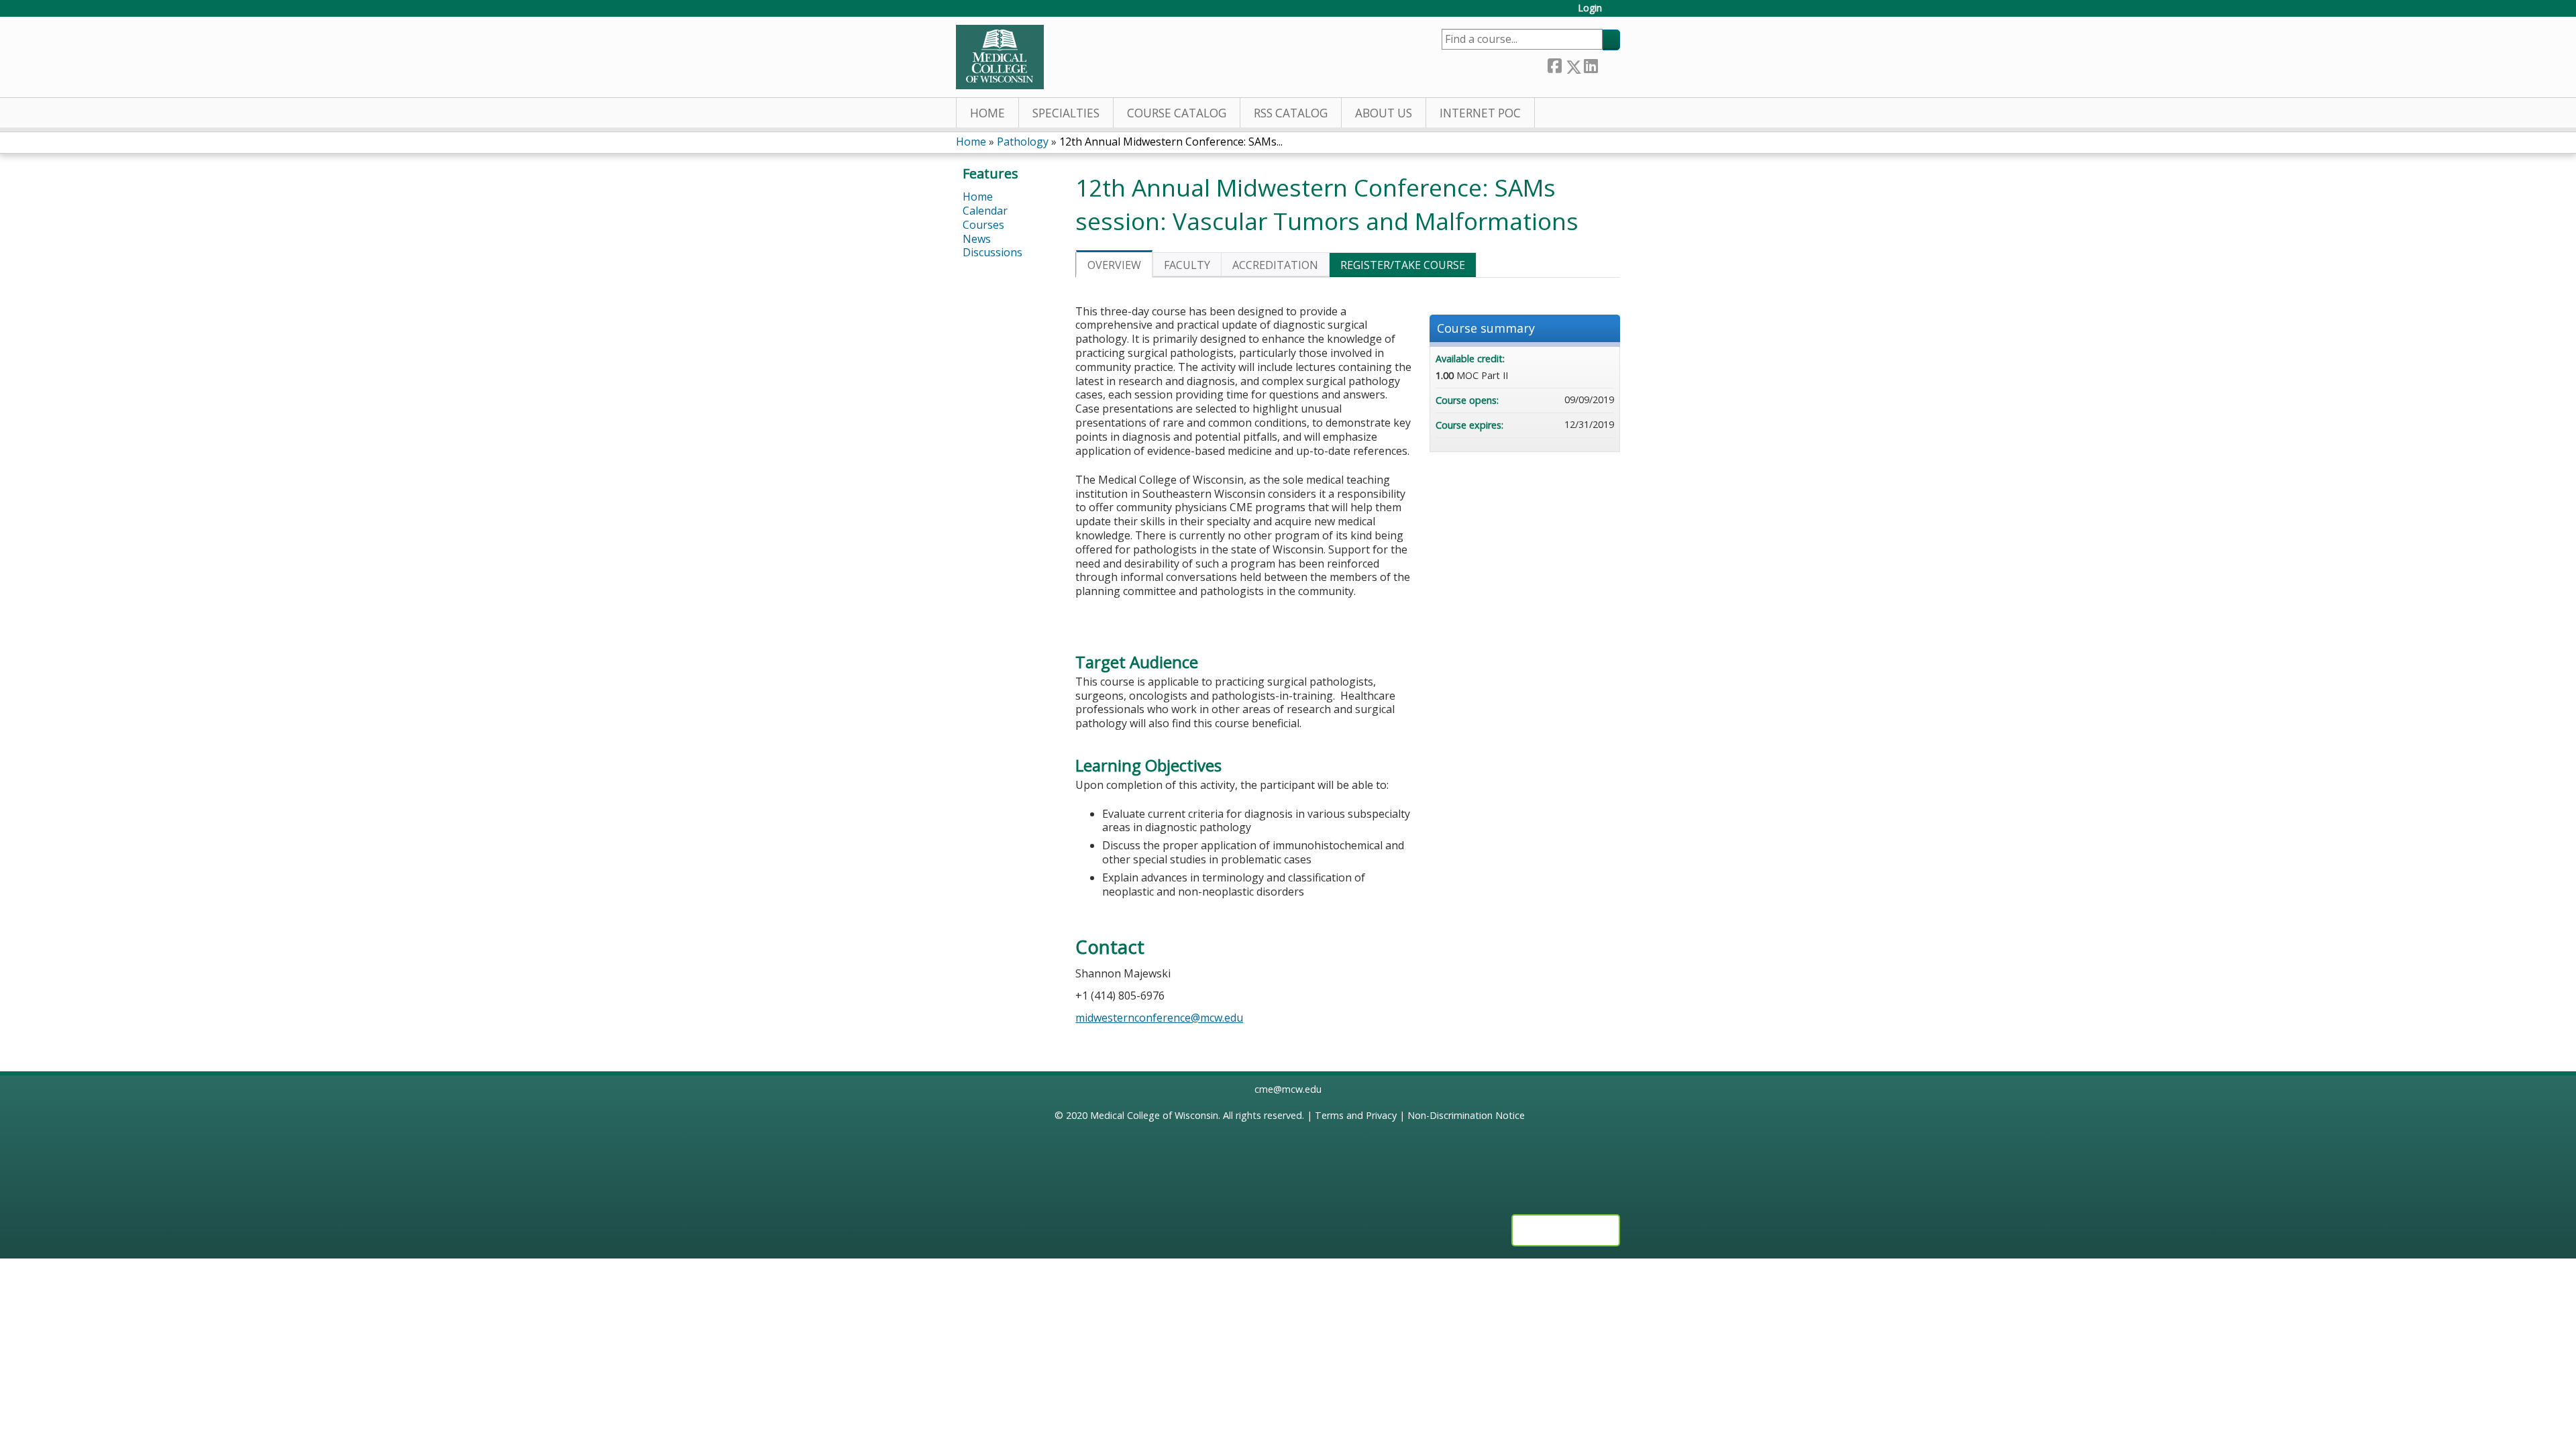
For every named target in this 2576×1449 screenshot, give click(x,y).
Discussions (992, 252)
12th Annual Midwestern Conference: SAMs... (1171, 142)
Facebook (1554, 64)
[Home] (1000, 57)
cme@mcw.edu (1288, 1089)
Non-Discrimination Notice (1466, 1115)
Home (987, 113)
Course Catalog (1177, 113)
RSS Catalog (1291, 113)
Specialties (1066, 113)
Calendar (985, 211)
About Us (1384, 113)
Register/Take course (1403, 265)
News (977, 239)
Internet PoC (1480, 113)
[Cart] (1616, 13)
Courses (983, 225)
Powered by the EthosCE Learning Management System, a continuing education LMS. (1566, 1230)
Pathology (1023, 142)
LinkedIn (1591, 64)
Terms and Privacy (1356, 1115)
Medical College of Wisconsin (1154, 1115)
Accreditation (1275, 265)
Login (1590, 8)
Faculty (1187, 265)
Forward (1609, 64)
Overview (1114, 265)
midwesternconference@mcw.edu (1159, 1018)
